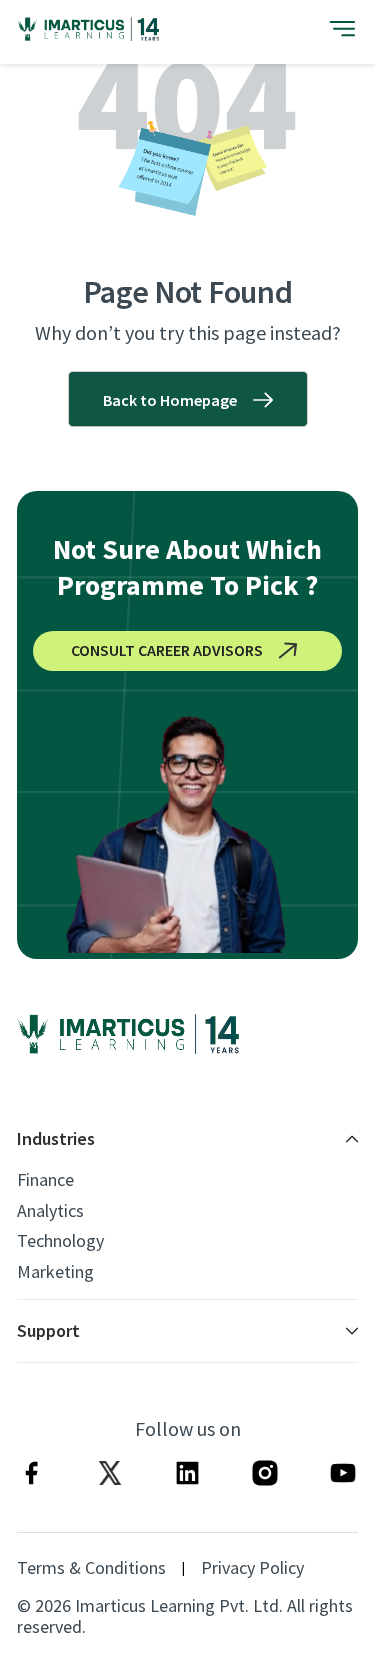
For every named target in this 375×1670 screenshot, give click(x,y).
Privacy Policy (252, 1568)
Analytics (50, 1211)
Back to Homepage (170, 400)
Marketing (55, 1272)
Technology (60, 1241)
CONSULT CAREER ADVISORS (167, 650)
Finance (45, 1180)
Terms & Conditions (91, 1568)
